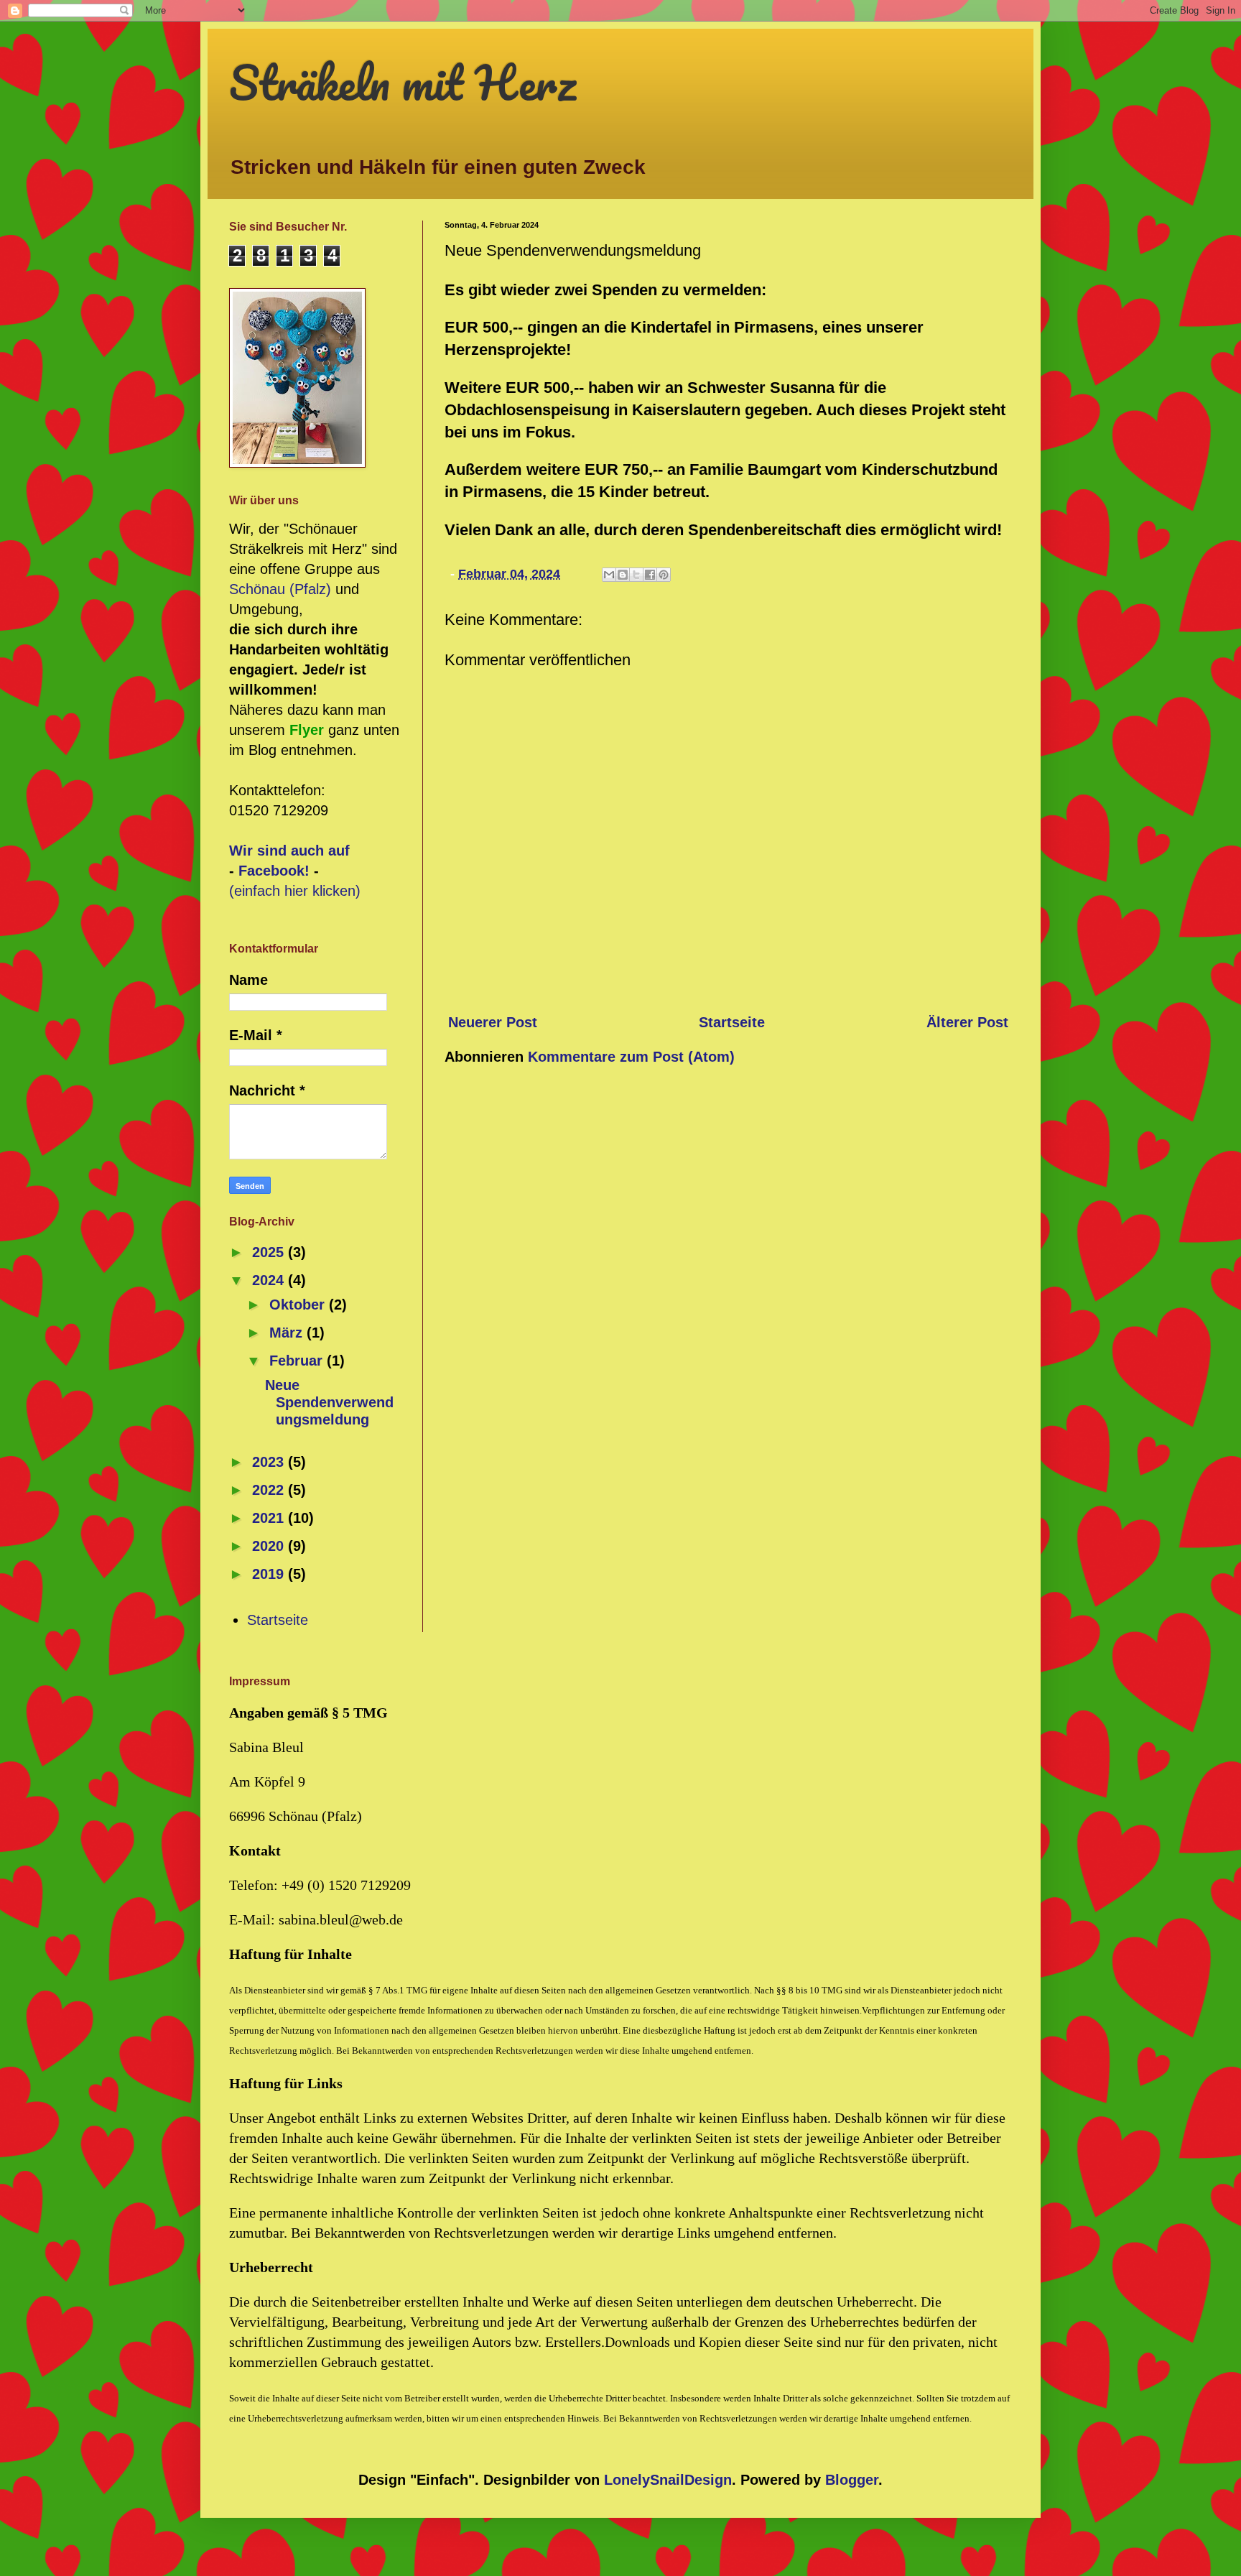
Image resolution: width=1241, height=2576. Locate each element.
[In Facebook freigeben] (650, 575)
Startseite (732, 1022)
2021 (270, 1518)
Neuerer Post (493, 1022)
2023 (270, 1462)
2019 (270, 1574)
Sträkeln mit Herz (403, 82)
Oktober (299, 1305)
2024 (270, 1280)
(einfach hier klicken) (295, 891)
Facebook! (274, 871)
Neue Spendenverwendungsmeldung (329, 1402)
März (288, 1333)
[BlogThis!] (623, 575)
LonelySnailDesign (668, 2480)
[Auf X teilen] (636, 575)
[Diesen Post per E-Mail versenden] (609, 575)
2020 (270, 1546)
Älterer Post (967, 1022)
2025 (270, 1252)
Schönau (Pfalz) (280, 589)
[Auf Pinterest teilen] (664, 575)
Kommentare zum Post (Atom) (631, 1057)
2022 (270, 1490)
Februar (298, 1361)
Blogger (852, 2480)
